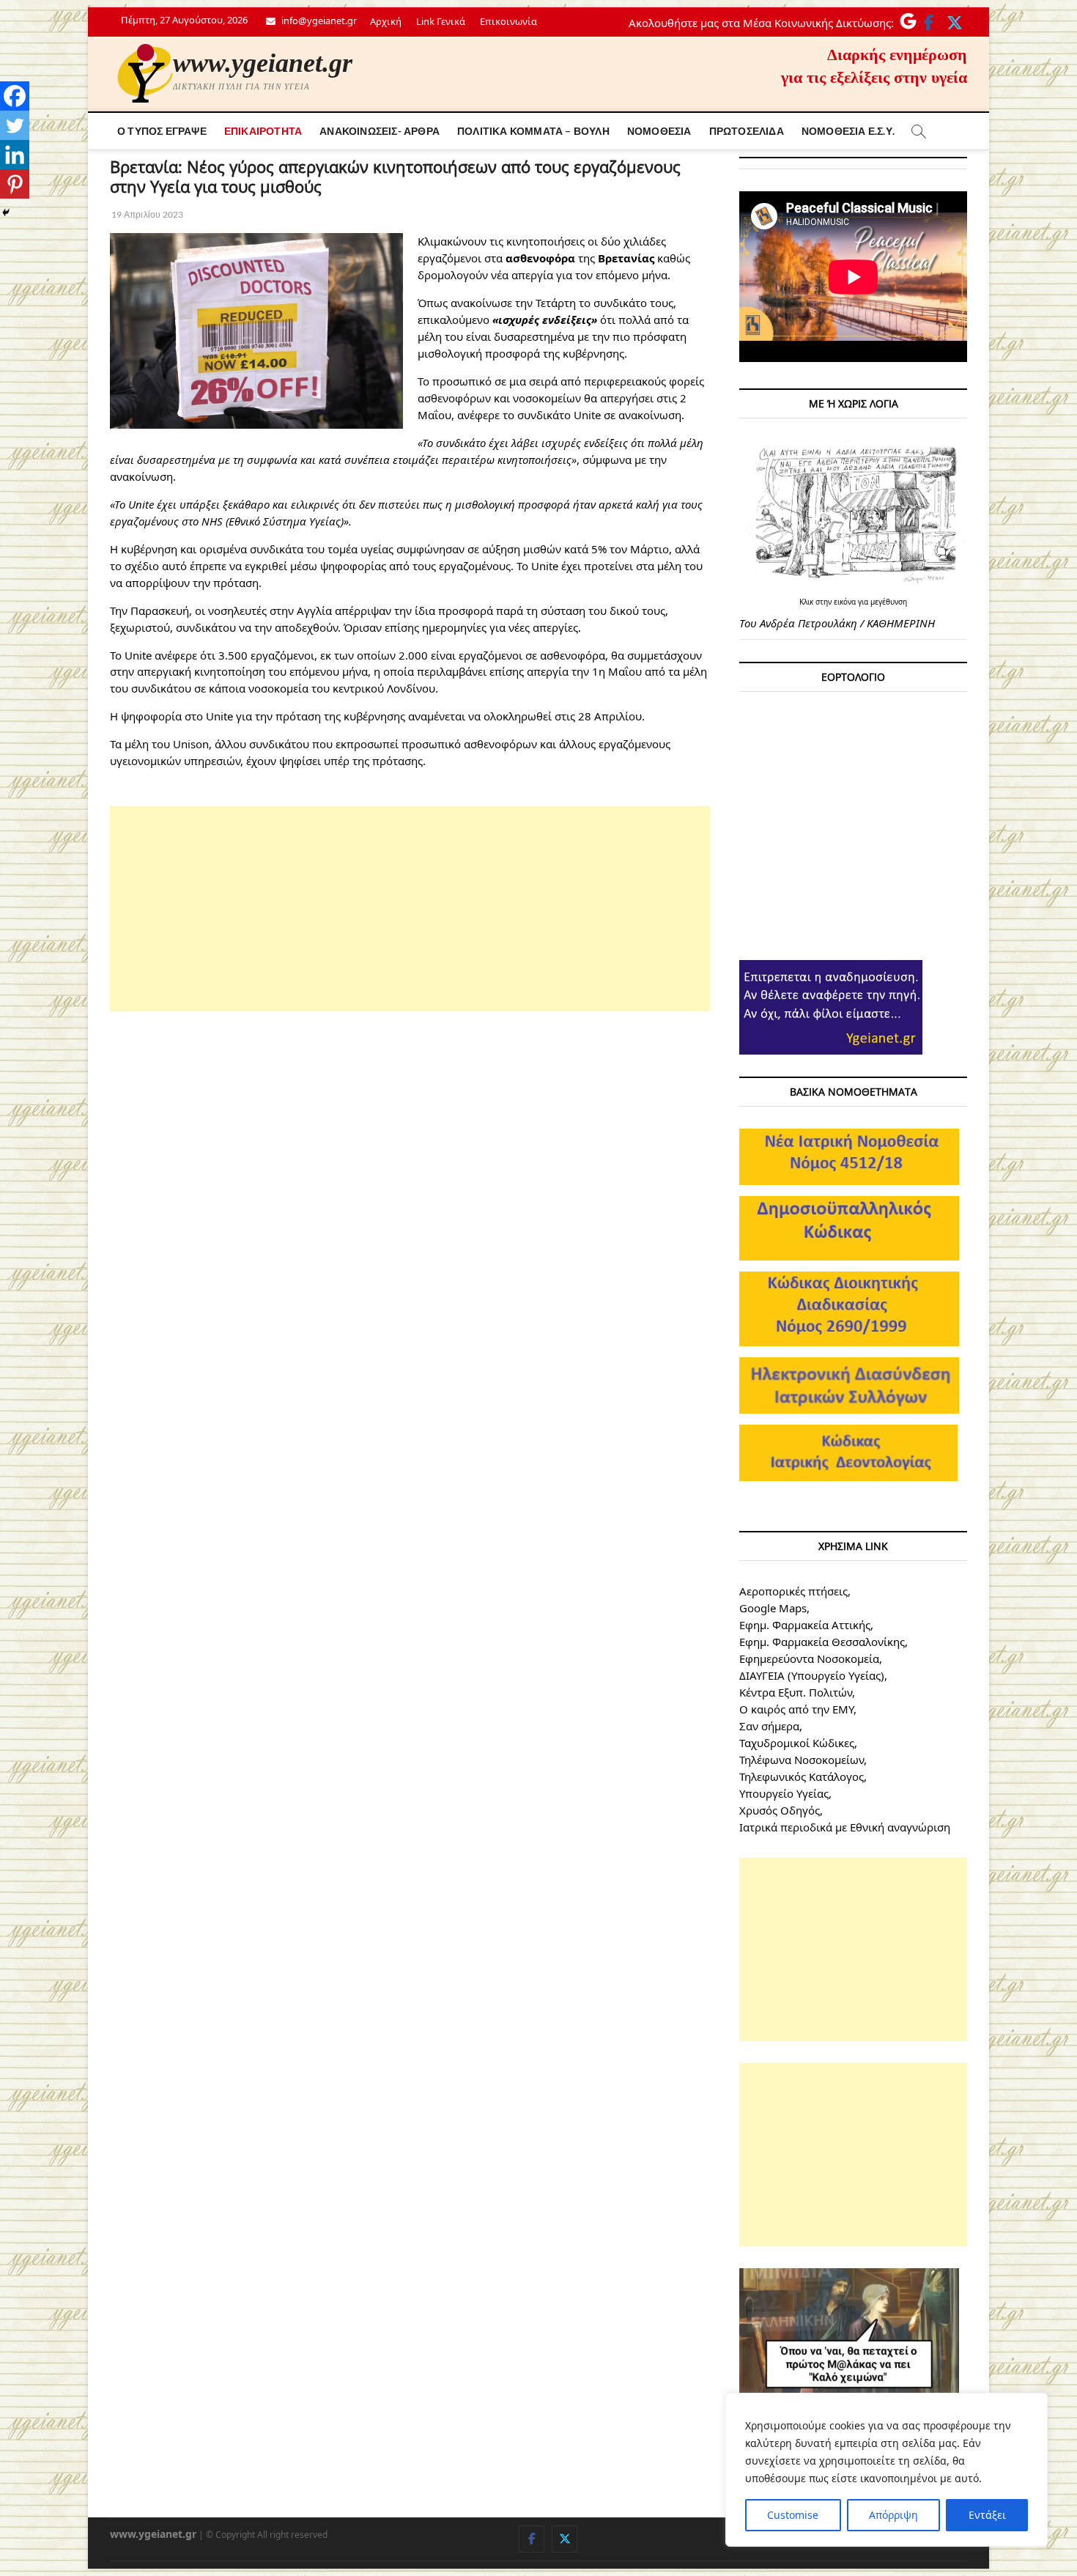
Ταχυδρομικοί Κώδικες (797, 1743)
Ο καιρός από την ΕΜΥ (796, 1709)
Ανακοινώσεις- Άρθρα (380, 131)
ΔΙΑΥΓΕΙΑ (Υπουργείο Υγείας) (812, 1675)
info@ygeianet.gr (318, 21)
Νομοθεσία (659, 131)
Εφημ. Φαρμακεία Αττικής (805, 1625)
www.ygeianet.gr (263, 63)
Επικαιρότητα (263, 131)
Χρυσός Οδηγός (780, 1810)
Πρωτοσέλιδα (747, 131)
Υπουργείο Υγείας (784, 1793)
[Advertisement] (410, 909)
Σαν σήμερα (769, 1726)
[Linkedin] (15, 155)
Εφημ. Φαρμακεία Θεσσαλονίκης (822, 1642)
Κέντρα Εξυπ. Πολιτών (796, 1692)
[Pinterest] (15, 184)
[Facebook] (15, 96)
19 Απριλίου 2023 (147, 214)
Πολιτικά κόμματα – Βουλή (533, 131)
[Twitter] (15, 125)
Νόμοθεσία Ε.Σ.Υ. (848, 131)
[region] (887, 2470)
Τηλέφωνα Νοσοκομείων (802, 1760)
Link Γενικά (441, 21)
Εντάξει (987, 2515)
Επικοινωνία (508, 21)
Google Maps (773, 1608)
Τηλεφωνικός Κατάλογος (802, 1776)
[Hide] (6, 213)
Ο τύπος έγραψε (162, 131)
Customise (793, 2515)
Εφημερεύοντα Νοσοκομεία (809, 1658)
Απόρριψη (893, 2515)
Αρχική (386, 21)
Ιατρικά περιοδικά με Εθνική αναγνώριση (845, 1827)
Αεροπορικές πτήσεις (793, 1591)
